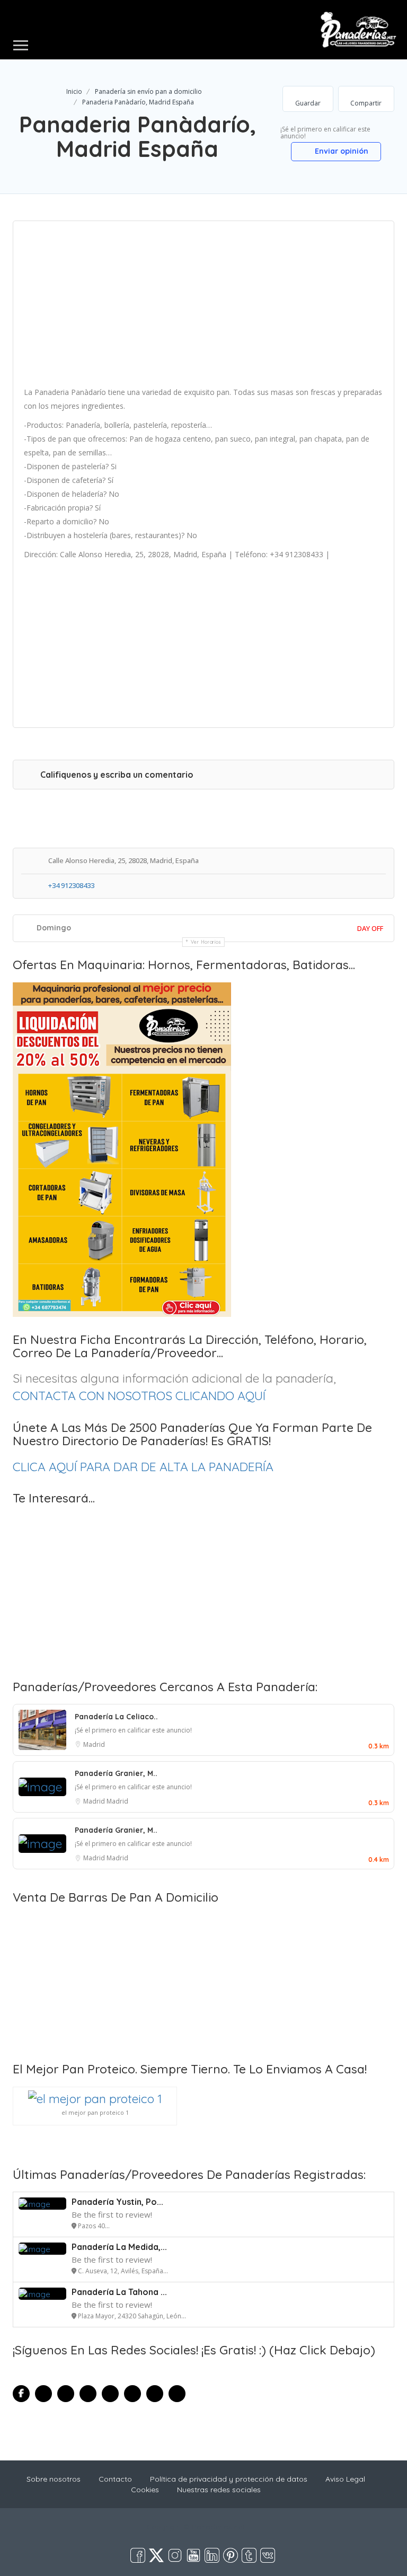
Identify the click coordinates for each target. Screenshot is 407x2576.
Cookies (145, 2490)
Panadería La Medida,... (119, 2247)
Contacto (115, 2479)
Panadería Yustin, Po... (117, 2202)
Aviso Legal (345, 2479)
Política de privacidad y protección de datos (229, 2479)
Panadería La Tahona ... (119, 2292)
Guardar (308, 103)
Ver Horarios (206, 942)
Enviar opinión (340, 151)
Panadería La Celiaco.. (116, 1717)
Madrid (94, 1744)
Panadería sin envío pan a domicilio (148, 91)
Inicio (74, 91)
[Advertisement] (203, 307)
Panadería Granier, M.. (116, 1773)
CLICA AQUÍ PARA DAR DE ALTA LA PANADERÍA (143, 1467)
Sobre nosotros (54, 2479)
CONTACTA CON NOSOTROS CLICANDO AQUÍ (139, 1396)
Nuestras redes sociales (219, 2490)
